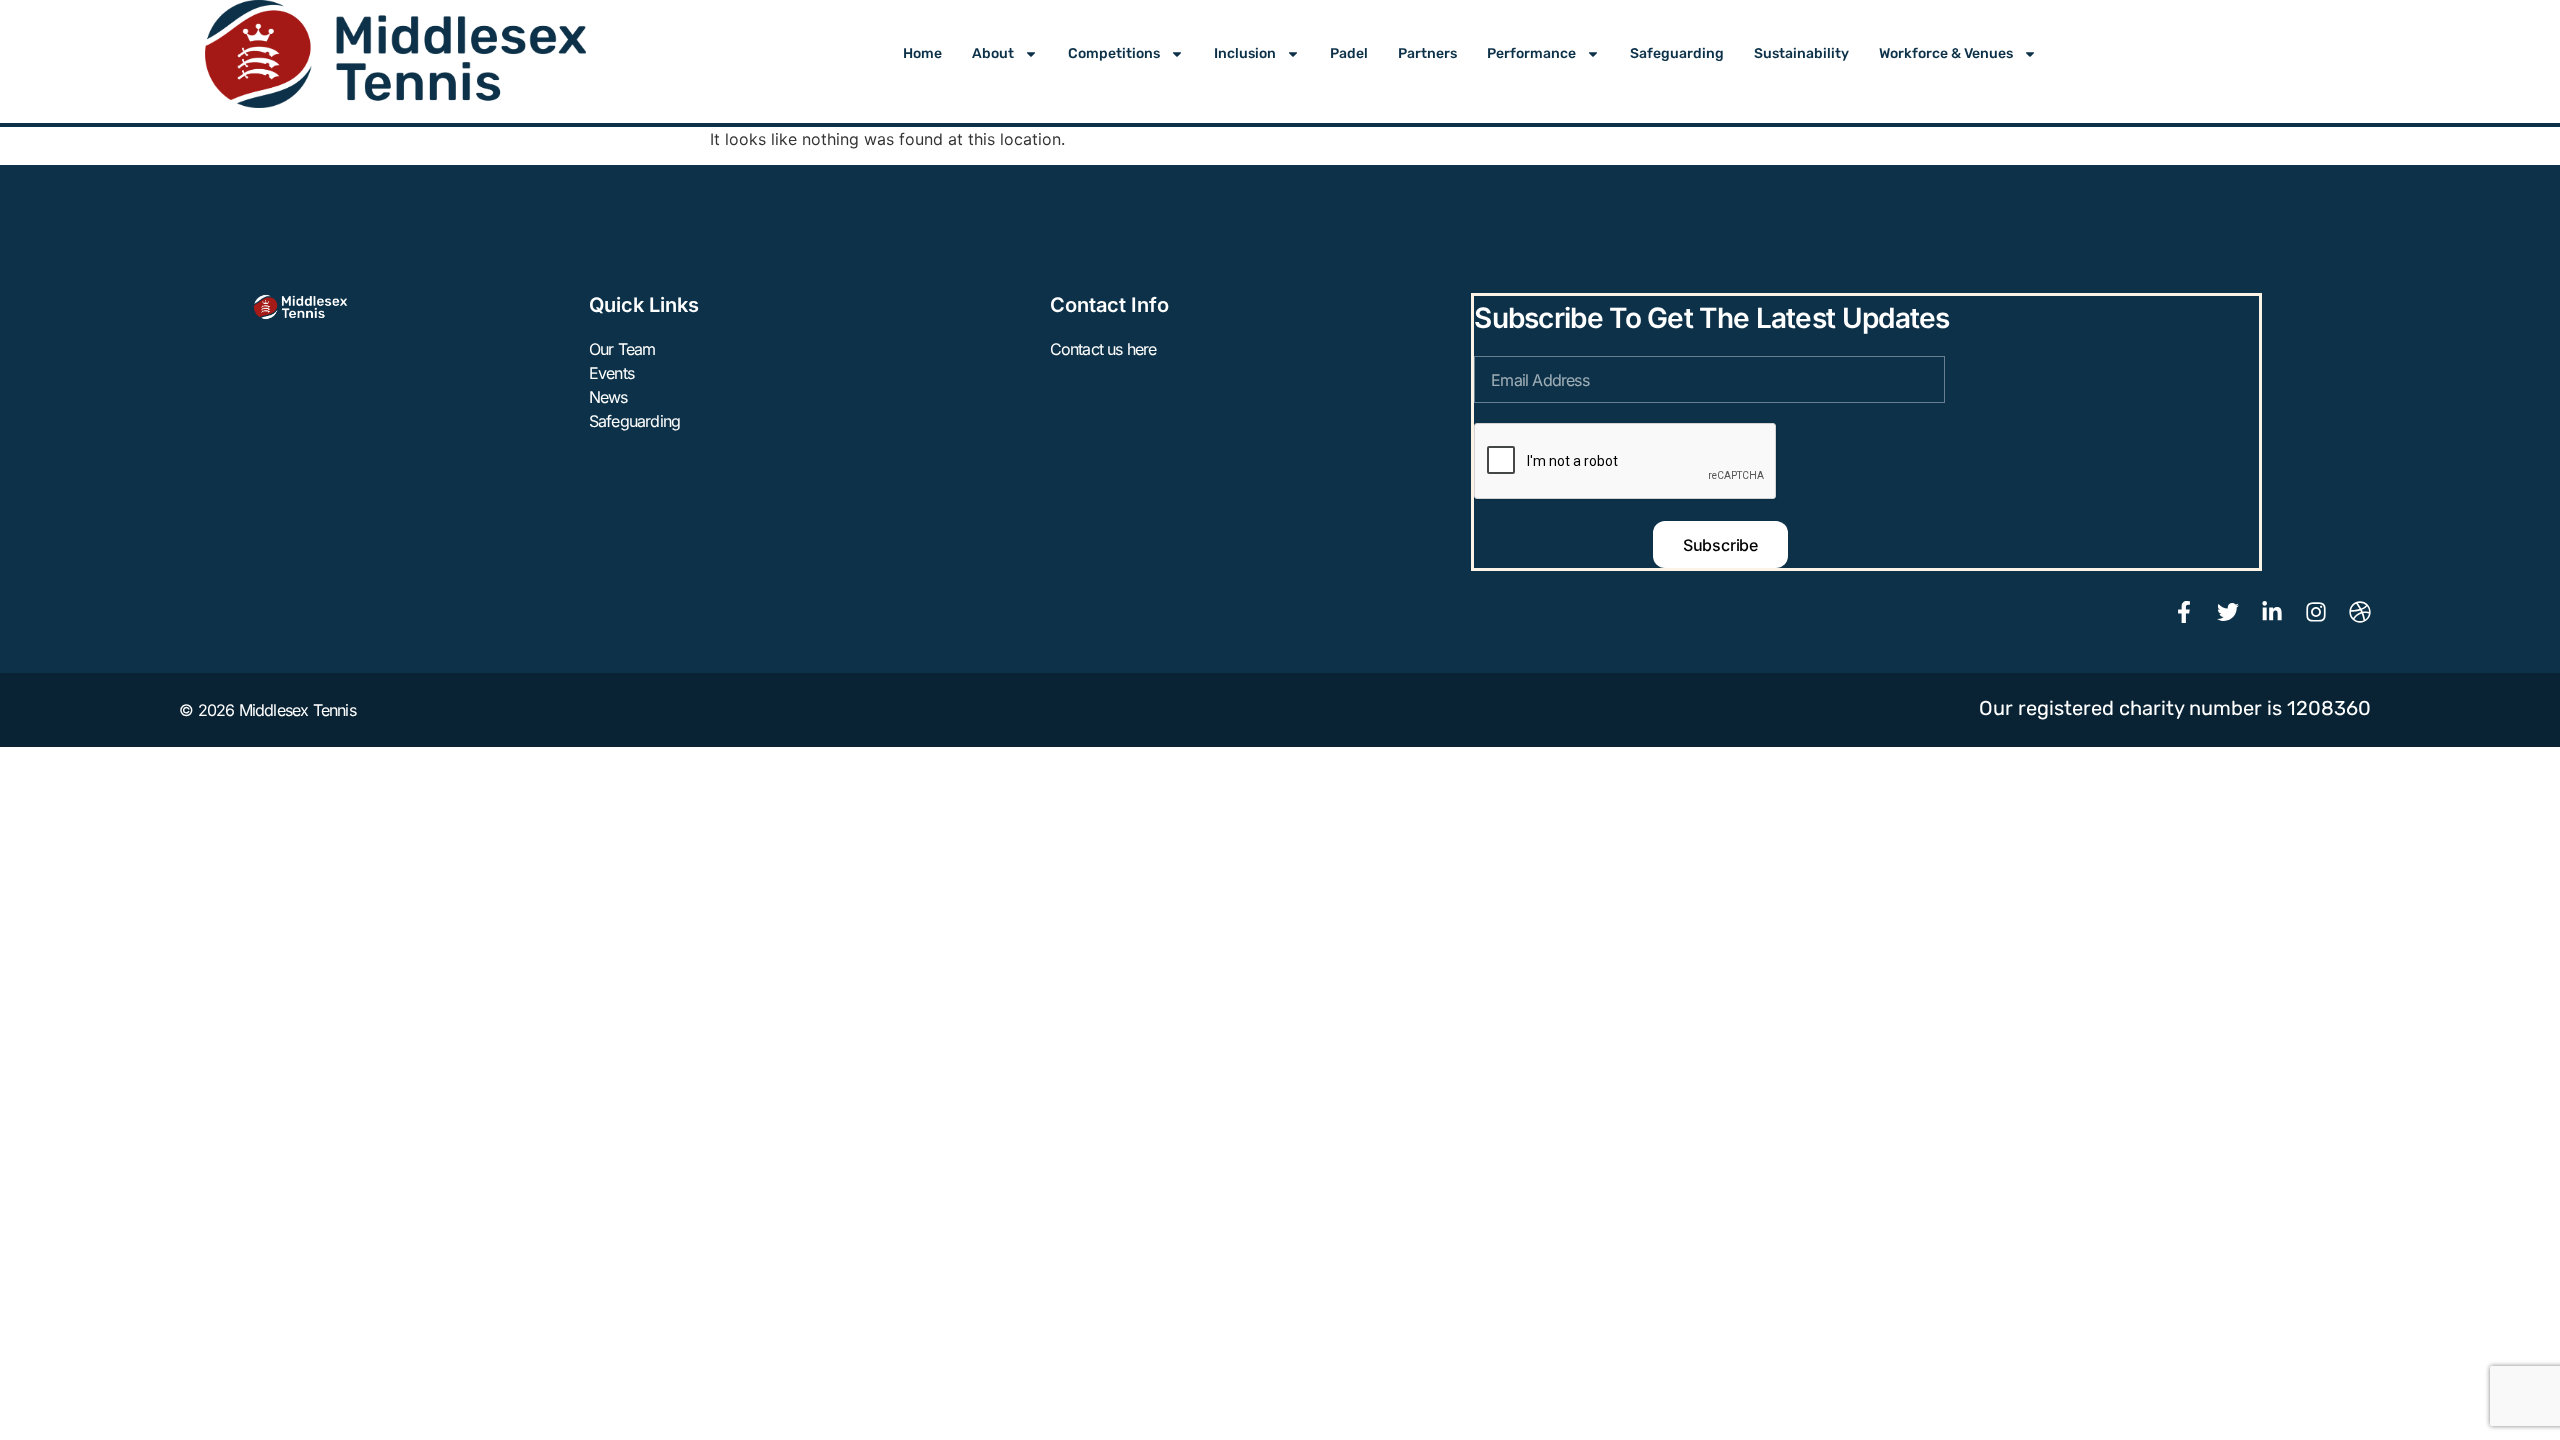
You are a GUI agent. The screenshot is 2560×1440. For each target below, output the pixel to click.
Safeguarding (1677, 53)
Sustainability (1801, 53)
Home (922, 53)
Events (611, 373)
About (993, 53)
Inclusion (1245, 53)
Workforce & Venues (1946, 53)
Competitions (1114, 53)
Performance (1531, 53)
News (608, 397)
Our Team (622, 349)
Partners (1427, 53)
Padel (1349, 53)
